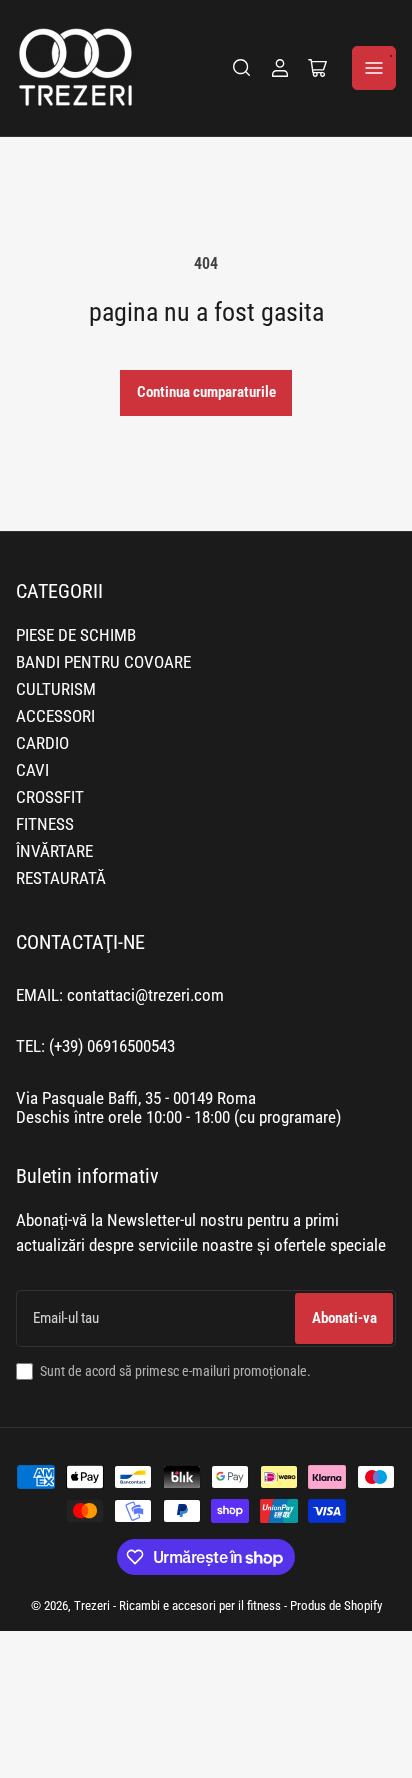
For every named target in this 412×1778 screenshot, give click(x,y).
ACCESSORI (55, 716)
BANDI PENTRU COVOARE (103, 662)
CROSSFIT (50, 797)
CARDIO (42, 743)
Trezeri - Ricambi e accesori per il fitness (177, 1605)
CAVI (32, 770)
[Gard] (242, 68)
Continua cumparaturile (206, 392)
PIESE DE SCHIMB (76, 635)
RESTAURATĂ (61, 878)
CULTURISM (56, 689)
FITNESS (45, 824)
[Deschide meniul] (374, 68)
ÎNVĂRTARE (54, 851)
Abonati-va (344, 1318)
